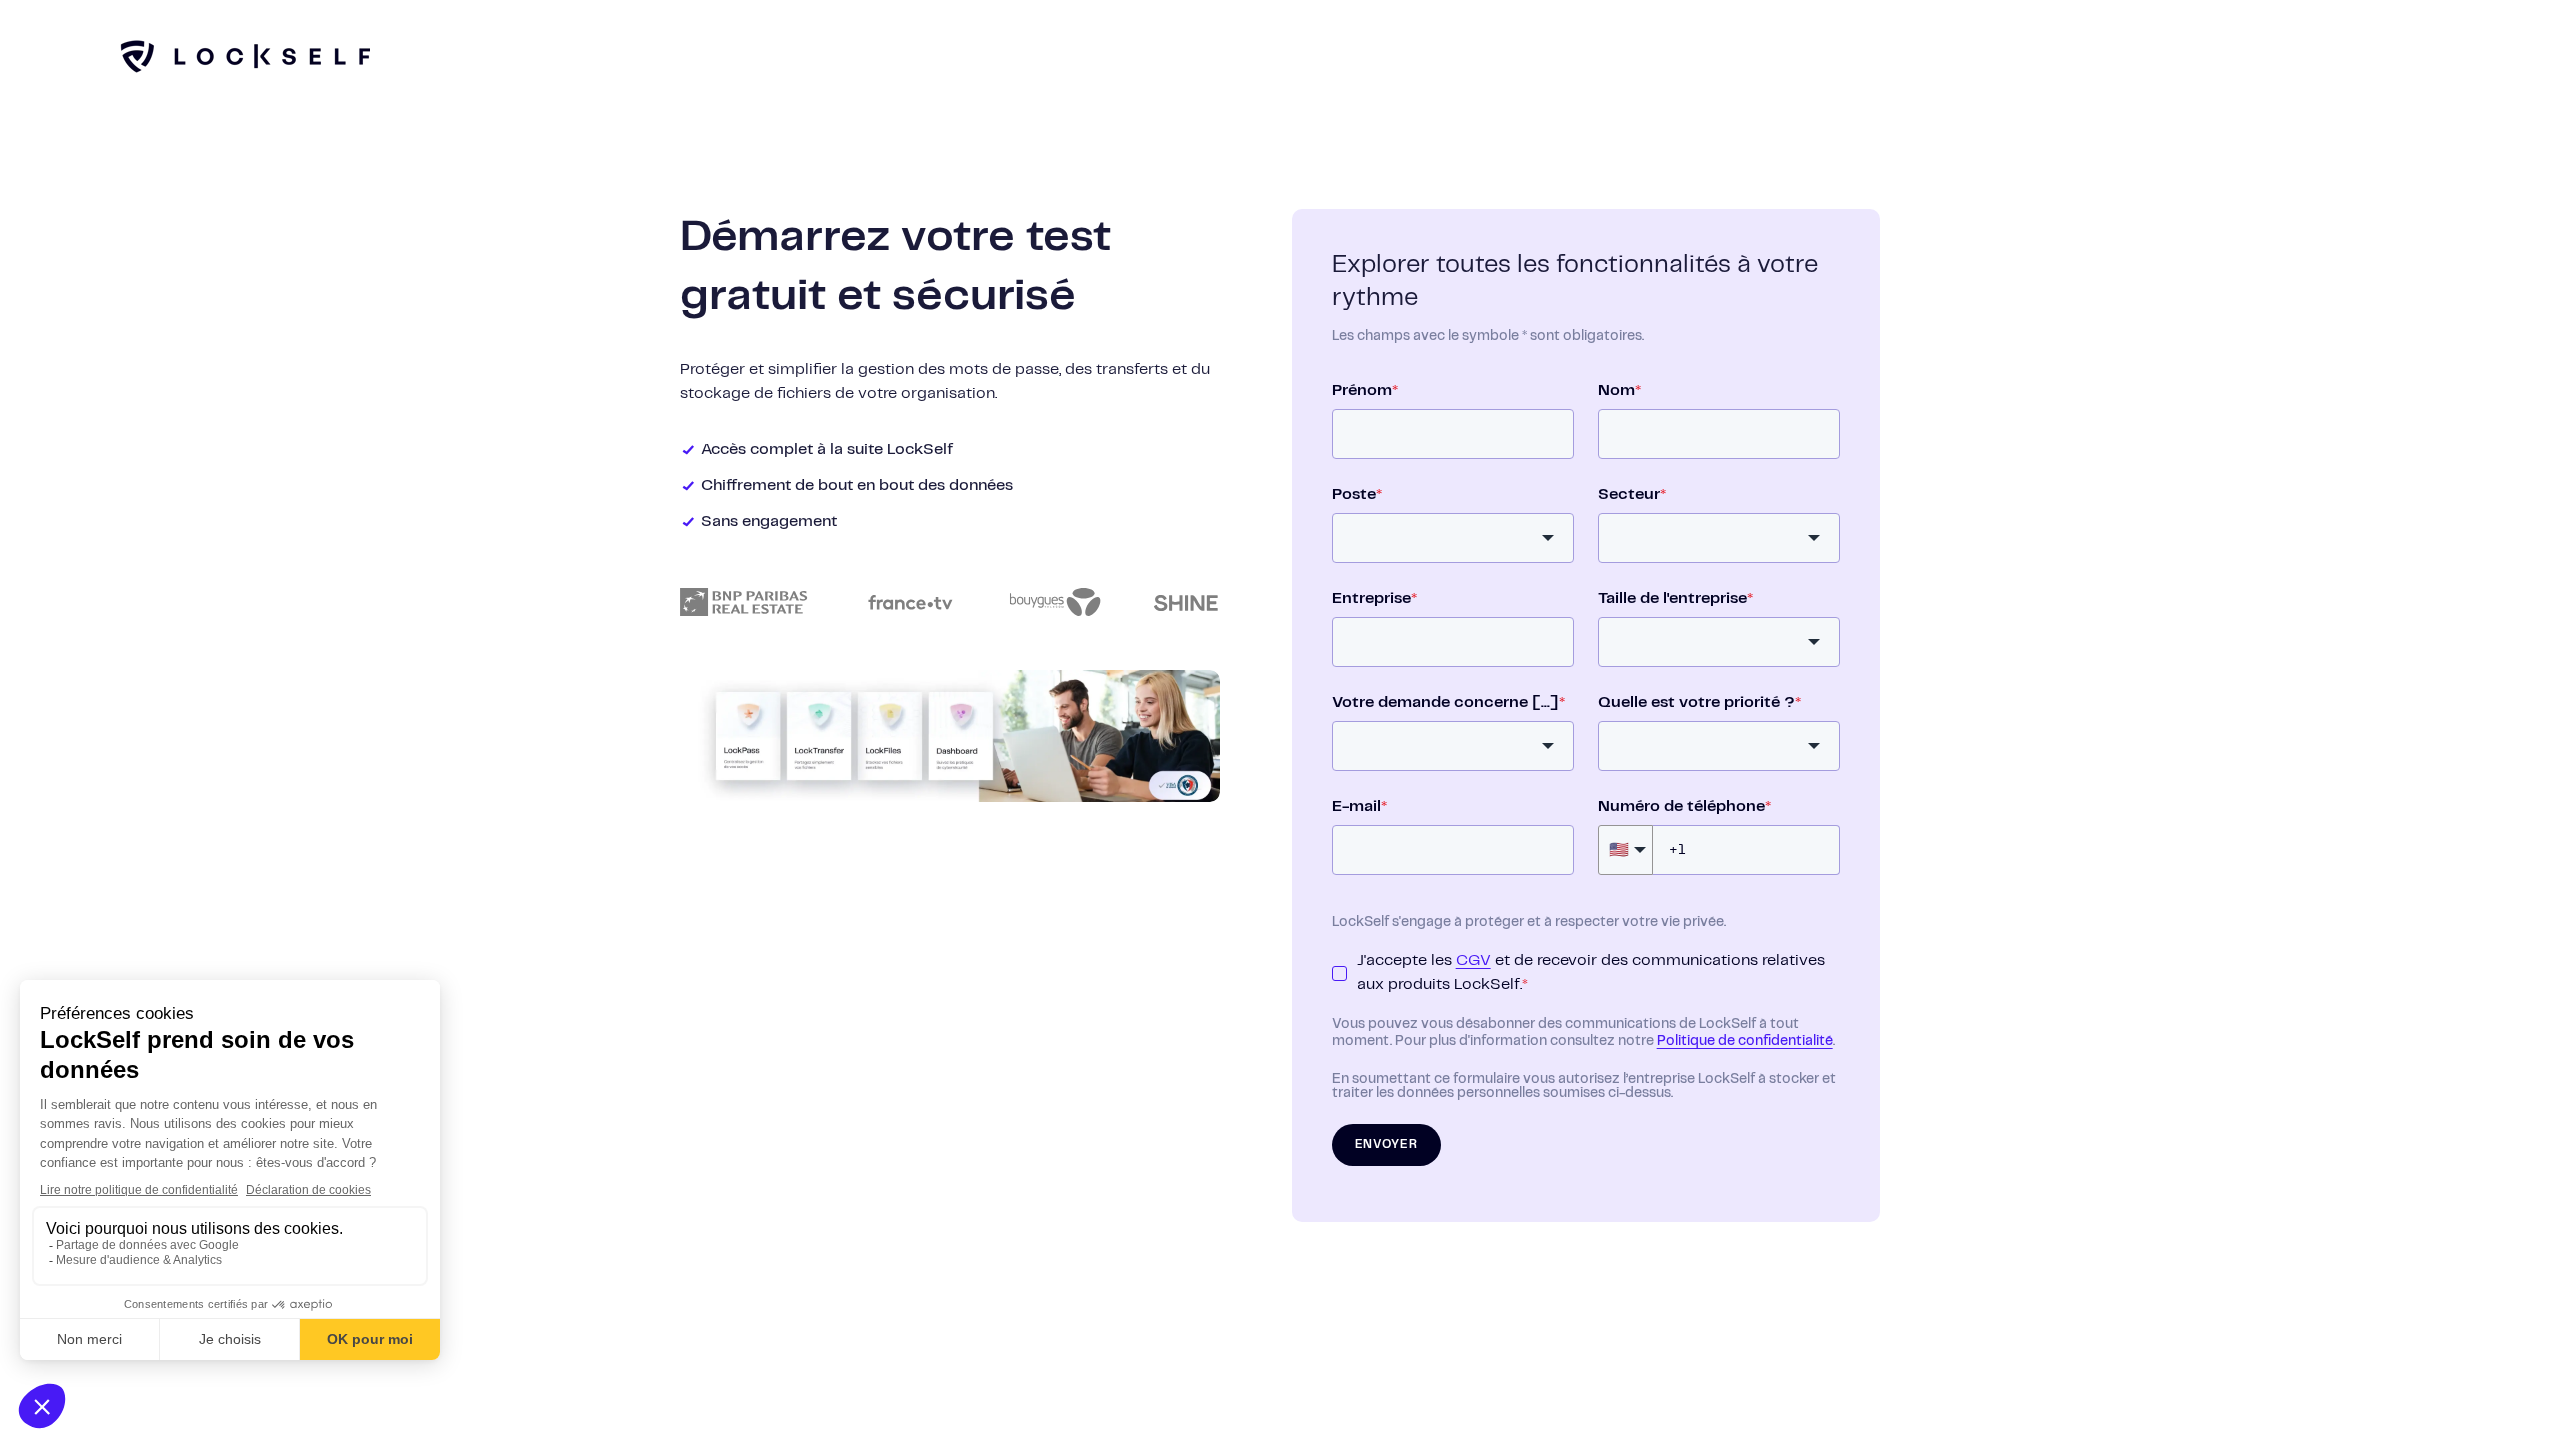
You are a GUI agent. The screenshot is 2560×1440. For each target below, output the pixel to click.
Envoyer (1386, 1144)
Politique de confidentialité (1745, 1041)
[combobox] (1453, 538)
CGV (1473, 960)
